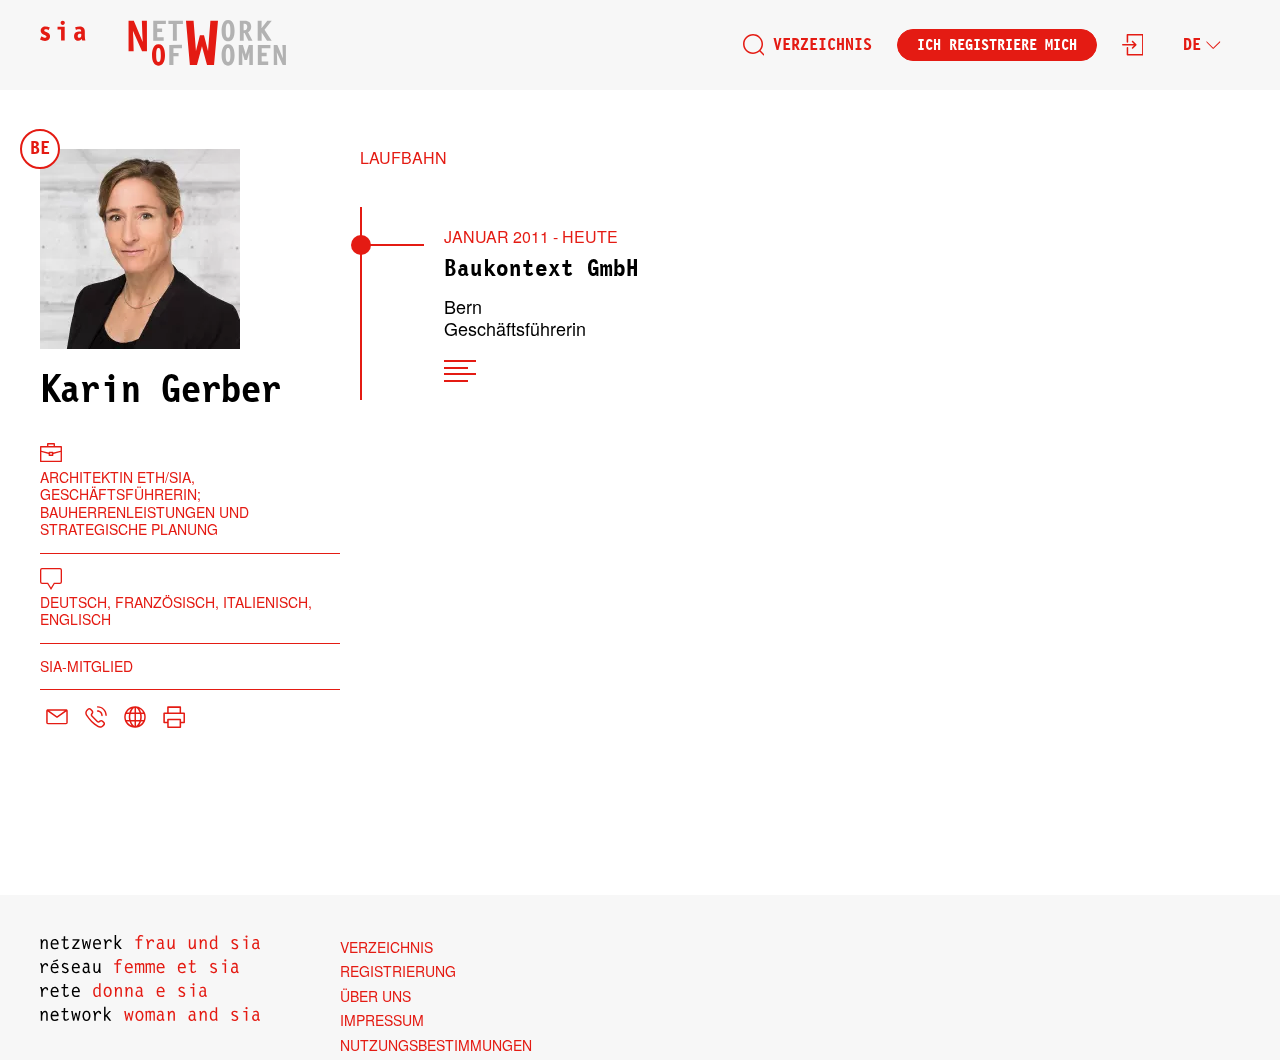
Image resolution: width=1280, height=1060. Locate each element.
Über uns (375, 996)
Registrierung (398, 971)
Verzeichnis (822, 45)
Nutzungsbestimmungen (436, 1045)
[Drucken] (174, 719)
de (1192, 45)
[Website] (135, 719)
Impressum (382, 1020)
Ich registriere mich (997, 45)
